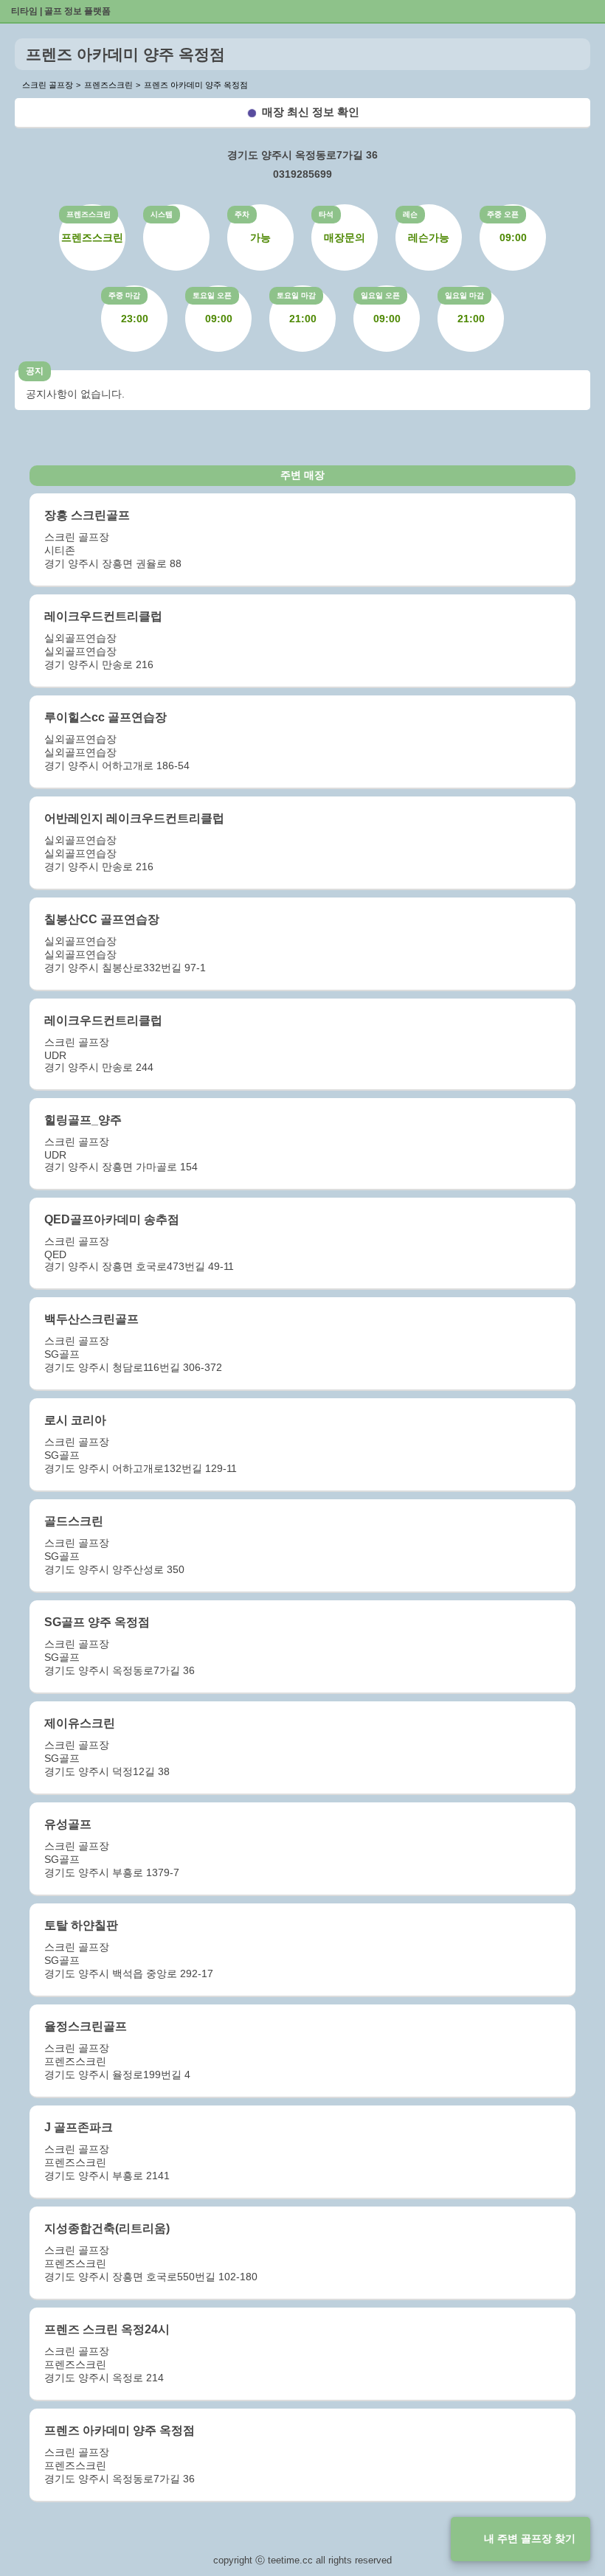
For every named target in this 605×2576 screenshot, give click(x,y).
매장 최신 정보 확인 (311, 112)
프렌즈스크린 (89, 214)
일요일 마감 (464, 295)
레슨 (410, 214)
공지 (35, 371)
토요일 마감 (296, 295)
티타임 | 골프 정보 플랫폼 (61, 11)
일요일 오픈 (380, 295)
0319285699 (302, 174)
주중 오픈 (503, 214)
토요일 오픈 (212, 295)
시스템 (162, 214)
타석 (326, 214)
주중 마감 (124, 295)
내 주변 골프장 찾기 (530, 2538)
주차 (242, 214)
